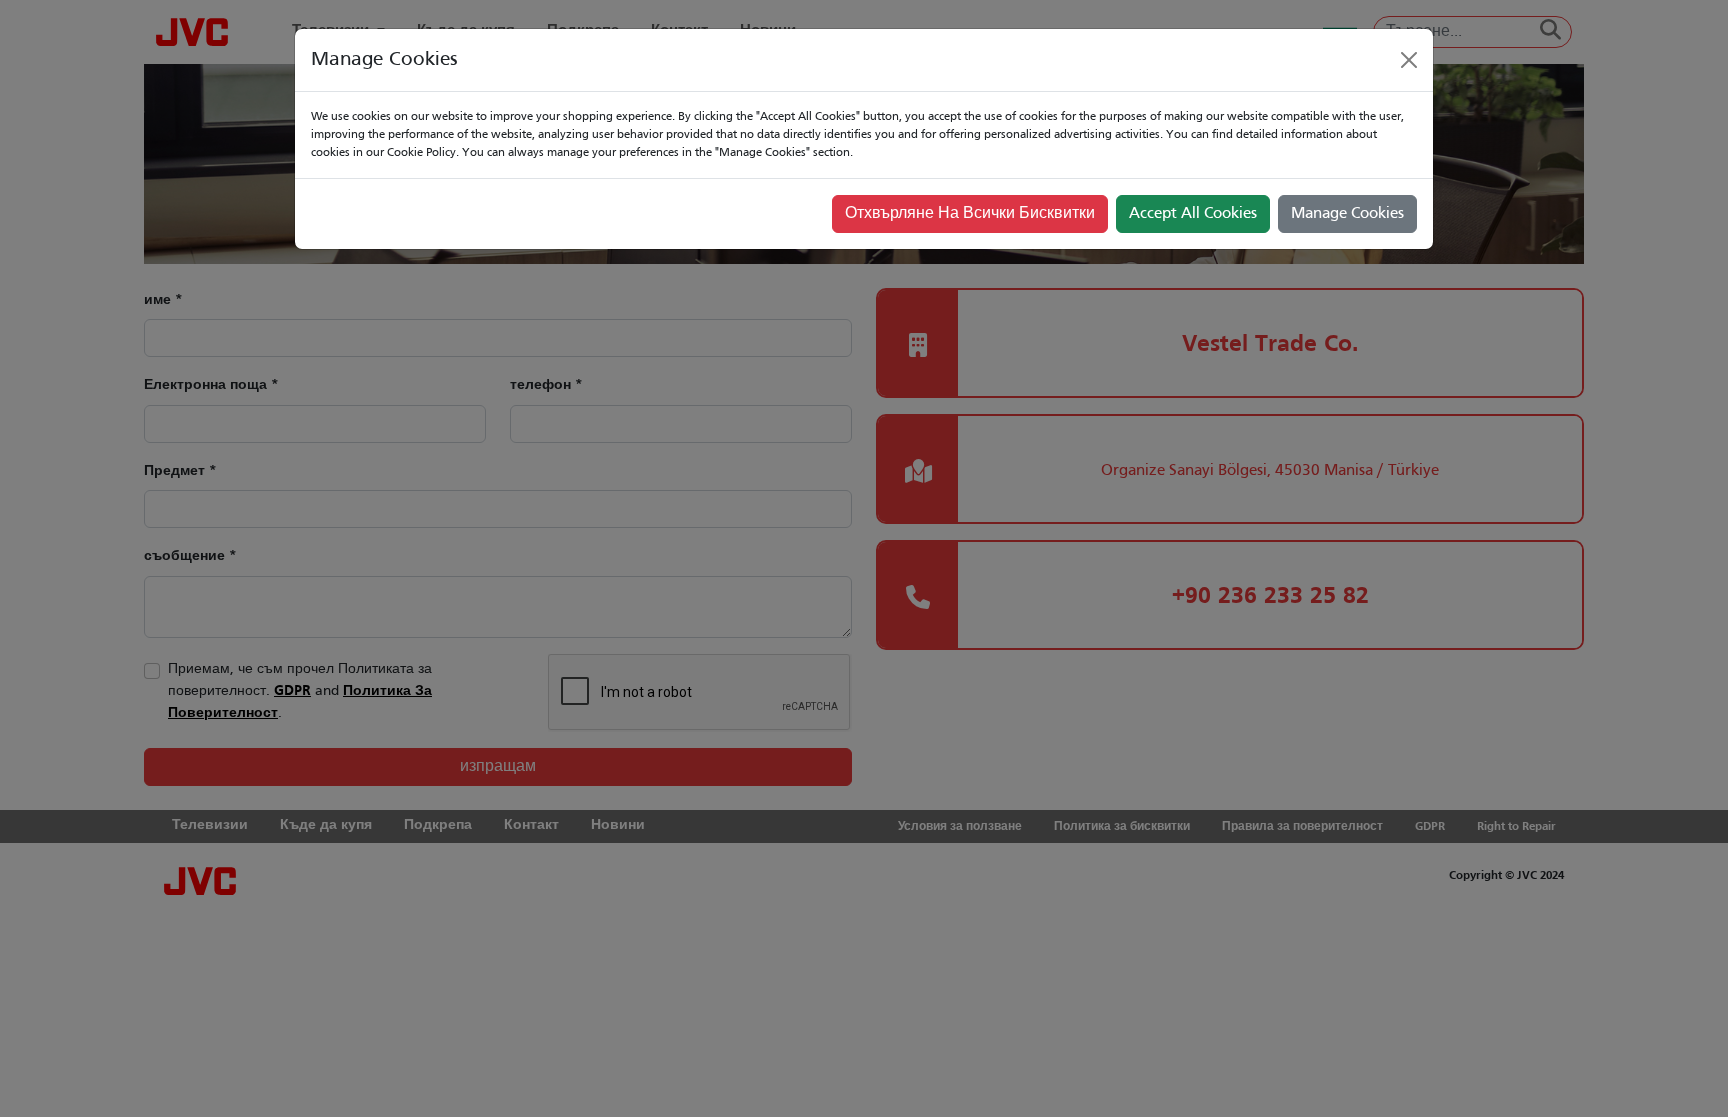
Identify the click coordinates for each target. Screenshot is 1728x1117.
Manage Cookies (1347, 214)
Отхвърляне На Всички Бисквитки (970, 214)
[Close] (1409, 60)
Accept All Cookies (1193, 214)
